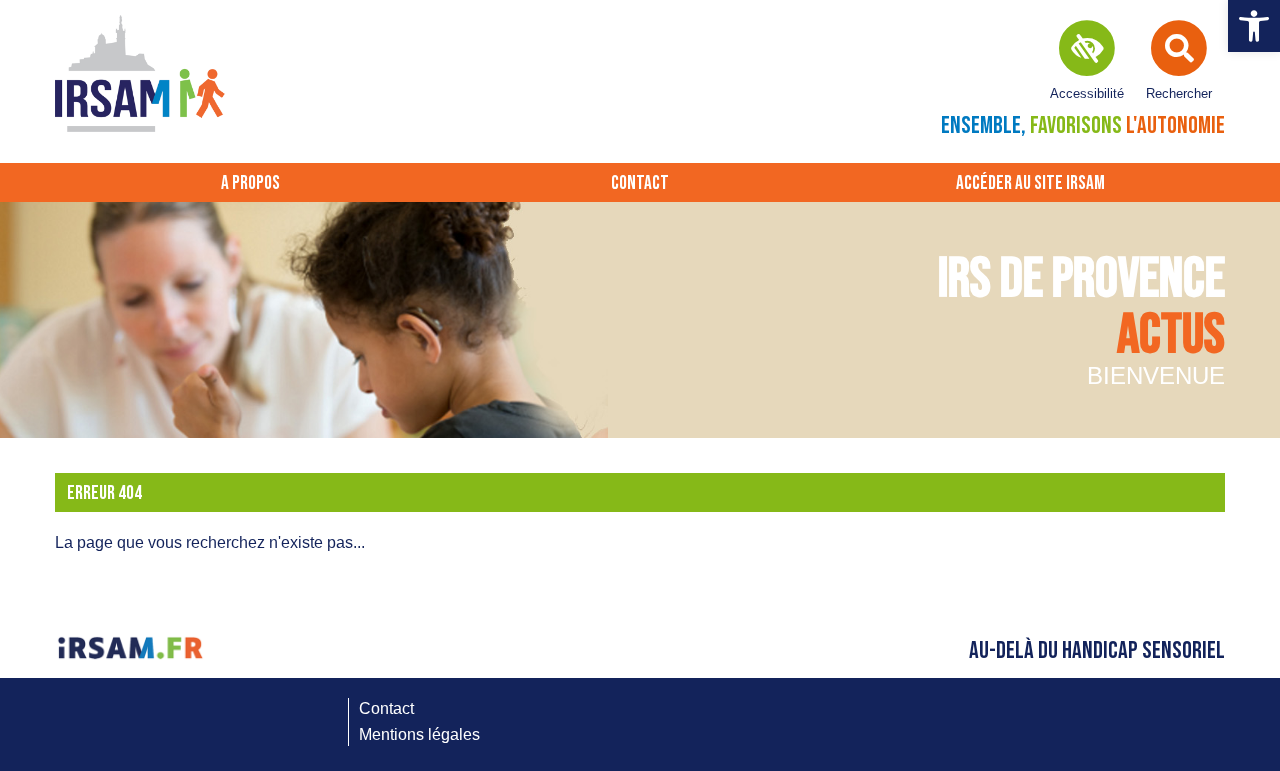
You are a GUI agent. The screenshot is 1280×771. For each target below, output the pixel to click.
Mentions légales (419, 734)
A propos (250, 183)
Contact (640, 183)
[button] (1254, 26)
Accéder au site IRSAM (1030, 183)
